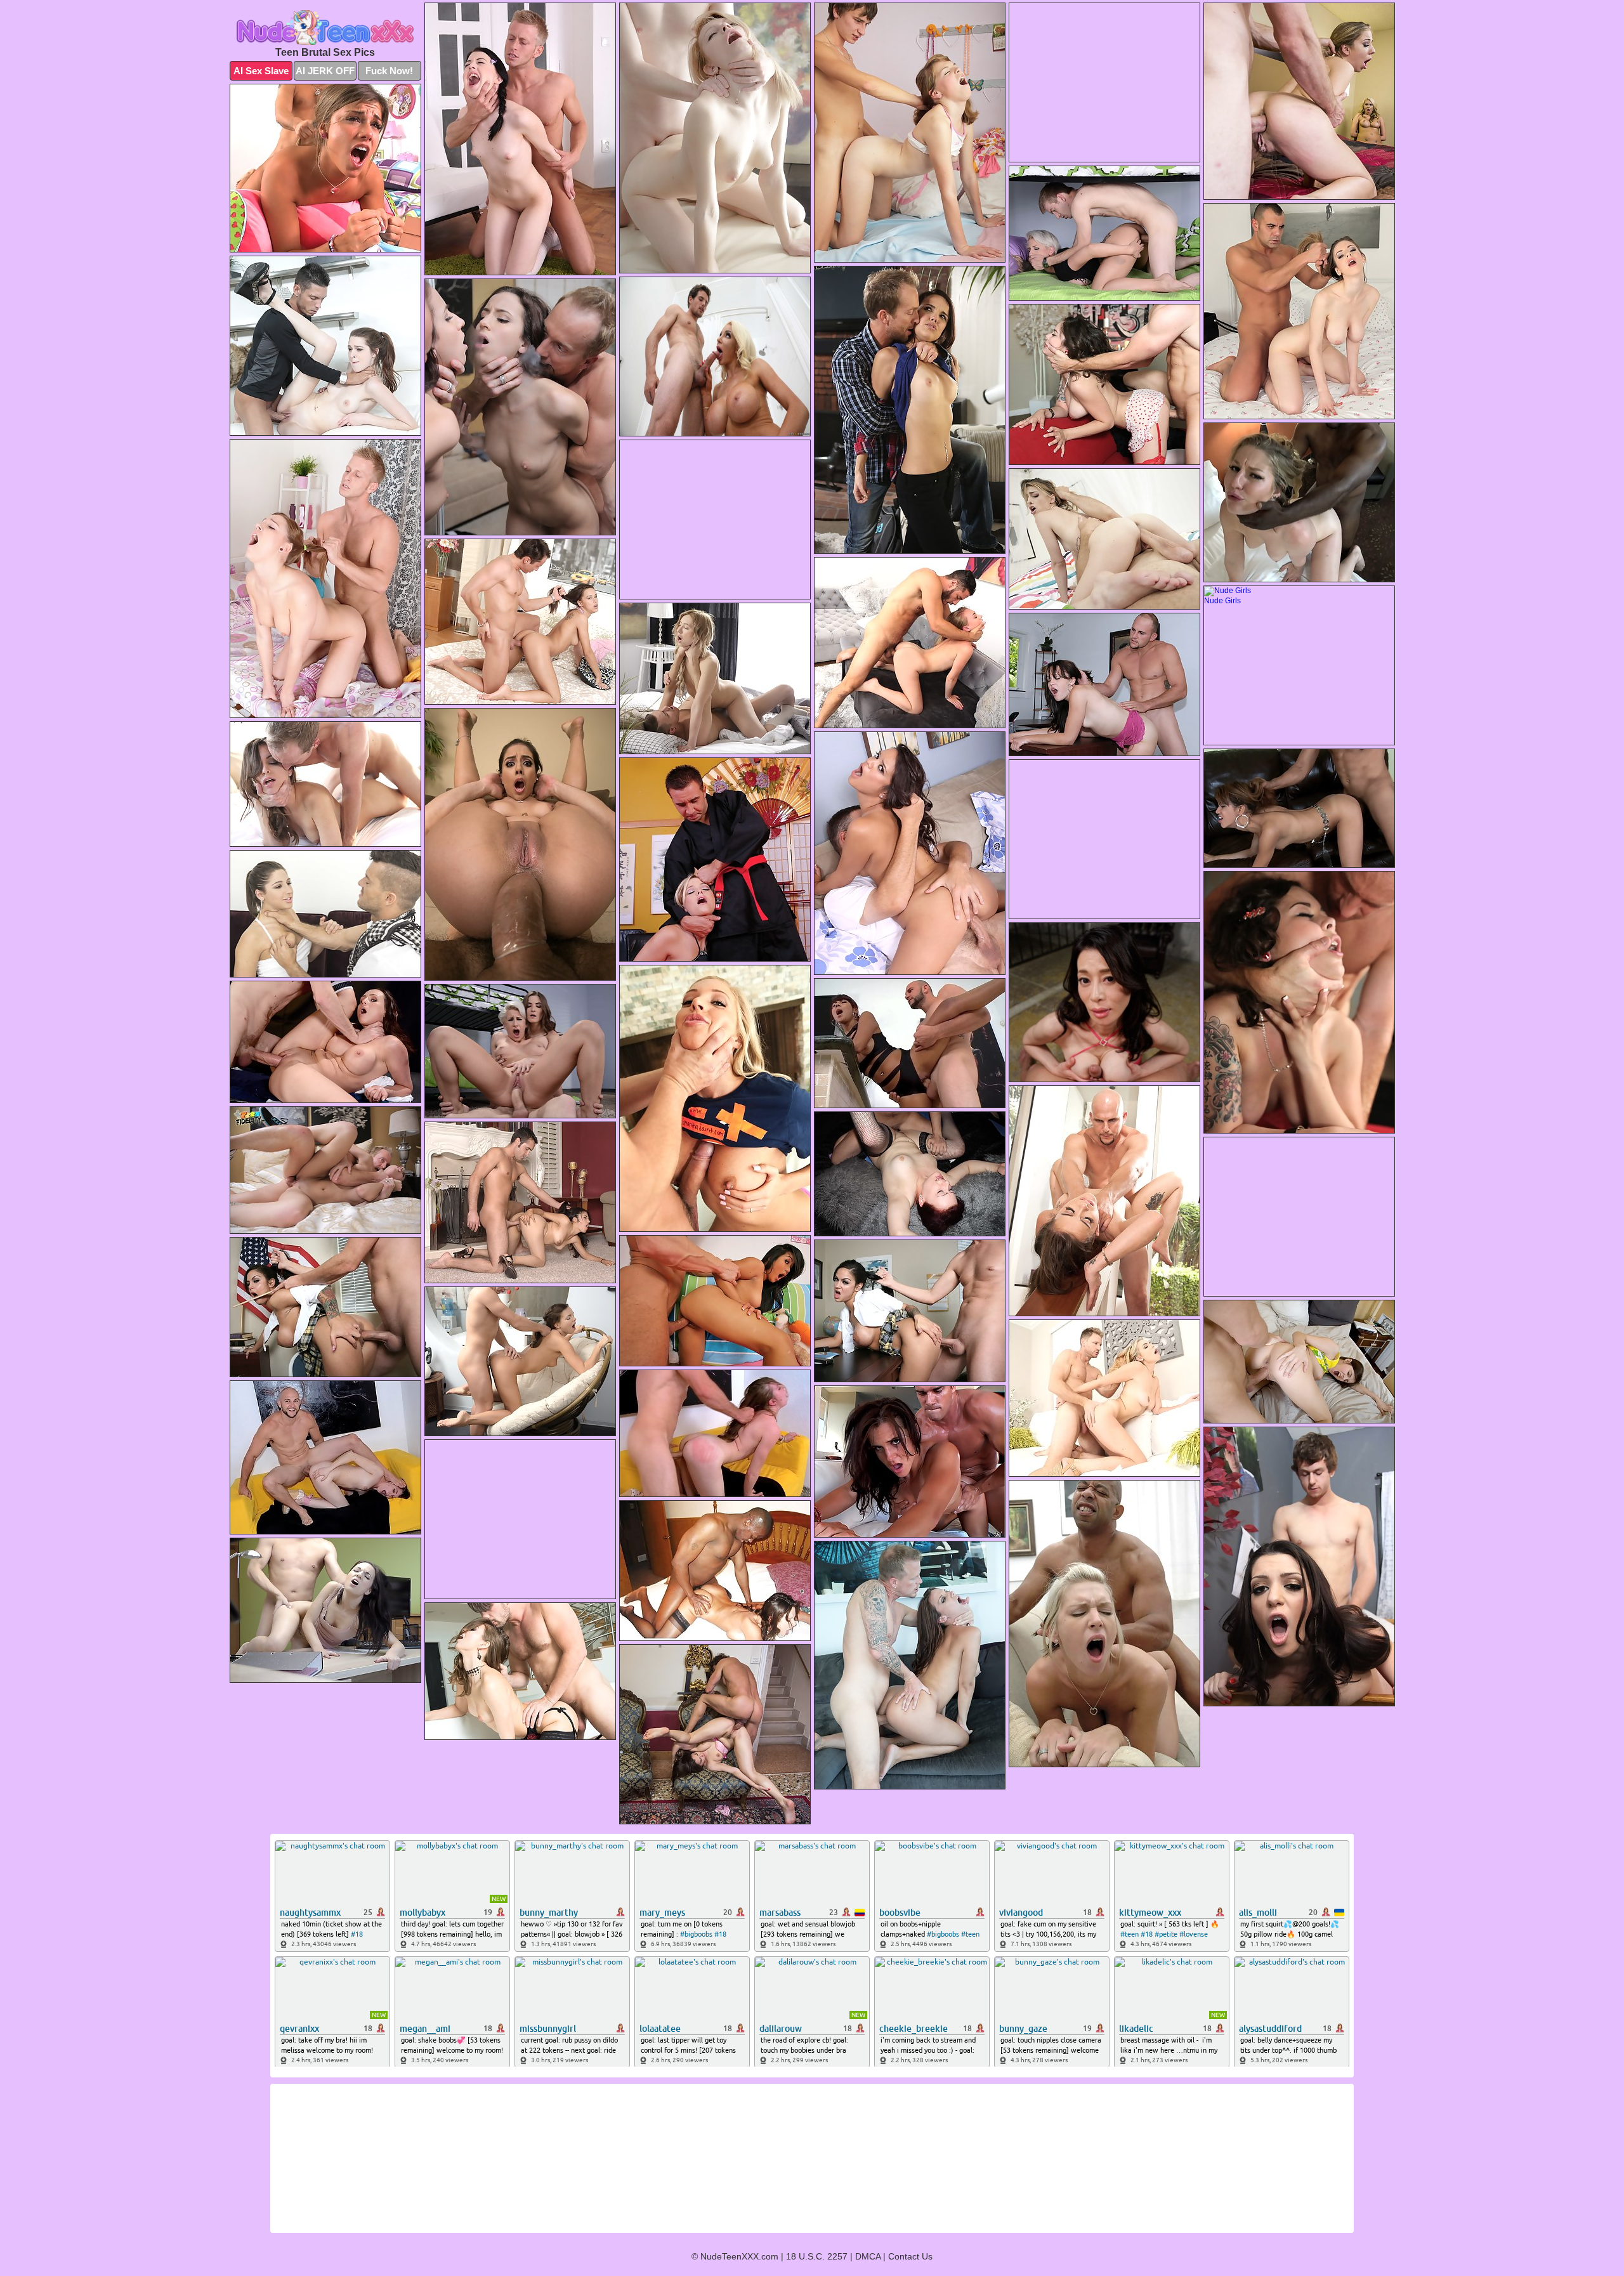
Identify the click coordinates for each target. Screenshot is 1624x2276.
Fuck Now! (389, 71)
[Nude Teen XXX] (325, 28)
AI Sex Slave (261, 71)
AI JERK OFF (325, 71)
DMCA (868, 2256)
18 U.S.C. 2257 (817, 2256)
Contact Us (910, 2256)
